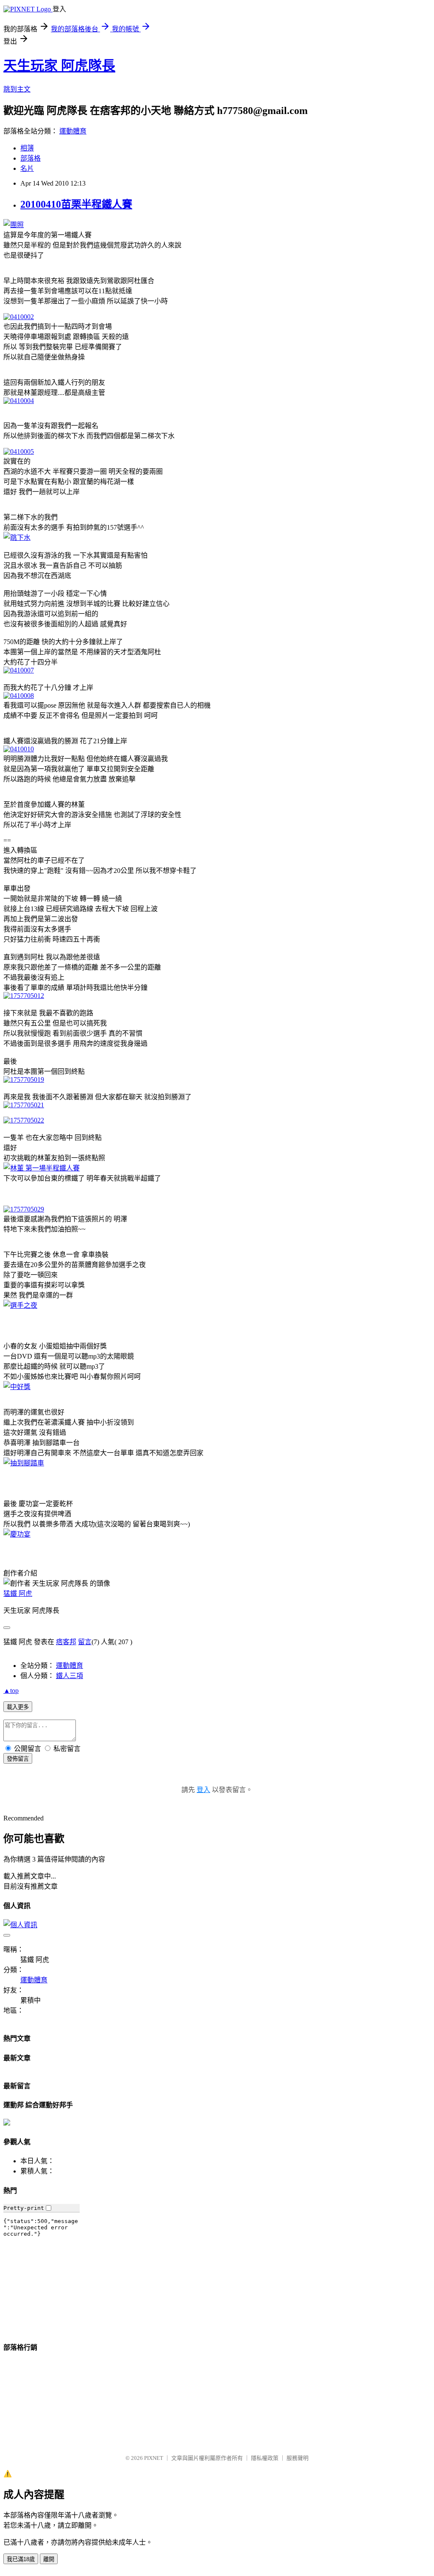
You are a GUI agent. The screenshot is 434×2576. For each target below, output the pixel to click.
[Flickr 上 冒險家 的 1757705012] (24, 996)
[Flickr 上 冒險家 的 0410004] (19, 401)
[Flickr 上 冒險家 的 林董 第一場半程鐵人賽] (42, 1168)
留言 (85, 1642)
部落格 (31, 158)
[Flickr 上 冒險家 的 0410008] (19, 696)
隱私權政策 (265, 2458)
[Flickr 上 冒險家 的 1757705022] (24, 1120)
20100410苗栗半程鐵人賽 (76, 204)
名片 (27, 168)
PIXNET (154, 2458)
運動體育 (73, 131)
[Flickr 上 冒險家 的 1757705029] (24, 1209)
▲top (11, 1691)
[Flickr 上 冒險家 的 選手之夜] (20, 1305)
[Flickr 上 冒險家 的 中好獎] (17, 1387)
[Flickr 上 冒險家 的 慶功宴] (17, 1534)
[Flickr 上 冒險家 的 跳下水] (17, 538)
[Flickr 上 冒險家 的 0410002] (19, 317)
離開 (49, 2559)
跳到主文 (17, 89)
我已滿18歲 (21, 2559)
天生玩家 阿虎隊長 (59, 66)
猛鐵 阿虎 (18, 1594)
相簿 (27, 148)
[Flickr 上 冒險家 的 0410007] (19, 670)
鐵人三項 (70, 1676)
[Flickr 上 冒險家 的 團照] (14, 225)
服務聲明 (298, 2458)
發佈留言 (18, 1759)
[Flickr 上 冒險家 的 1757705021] (24, 1105)
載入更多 (18, 1707)
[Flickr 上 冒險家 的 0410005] (19, 452)
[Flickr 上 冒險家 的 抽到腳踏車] (24, 1463)
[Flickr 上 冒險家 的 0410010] (19, 749)
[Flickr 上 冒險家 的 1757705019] (24, 1080)
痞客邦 (66, 1642)
